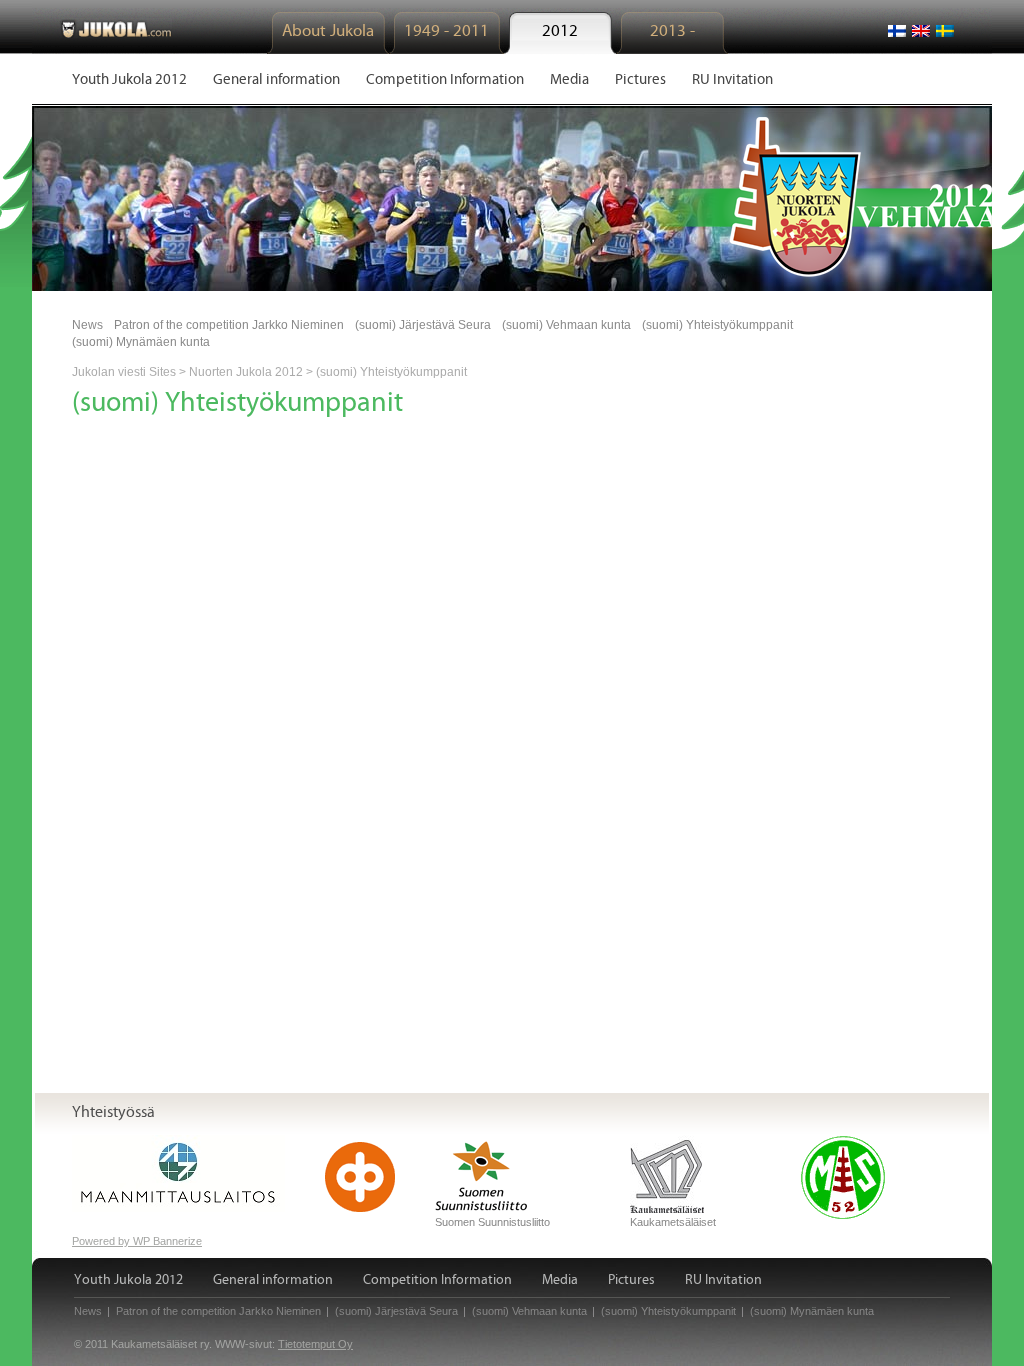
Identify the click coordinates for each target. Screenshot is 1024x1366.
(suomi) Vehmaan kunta (566, 325)
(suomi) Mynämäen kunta (141, 342)
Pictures (631, 1280)
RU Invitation (723, 1280)
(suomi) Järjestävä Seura (423, 325)
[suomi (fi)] (897, 31)
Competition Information (437, 1280)
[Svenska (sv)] (945, 31)
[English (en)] (921, 31)
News (87, 325)
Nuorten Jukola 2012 (246, 372)
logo (814, 197)
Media (560, 1280)
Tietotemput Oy (315, 1344)
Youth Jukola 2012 (128, 1280)
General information (273, 1280)
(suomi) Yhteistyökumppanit (717, 325)
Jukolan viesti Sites (124, 372)
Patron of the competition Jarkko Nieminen (229, 325)
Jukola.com (116, 28)
